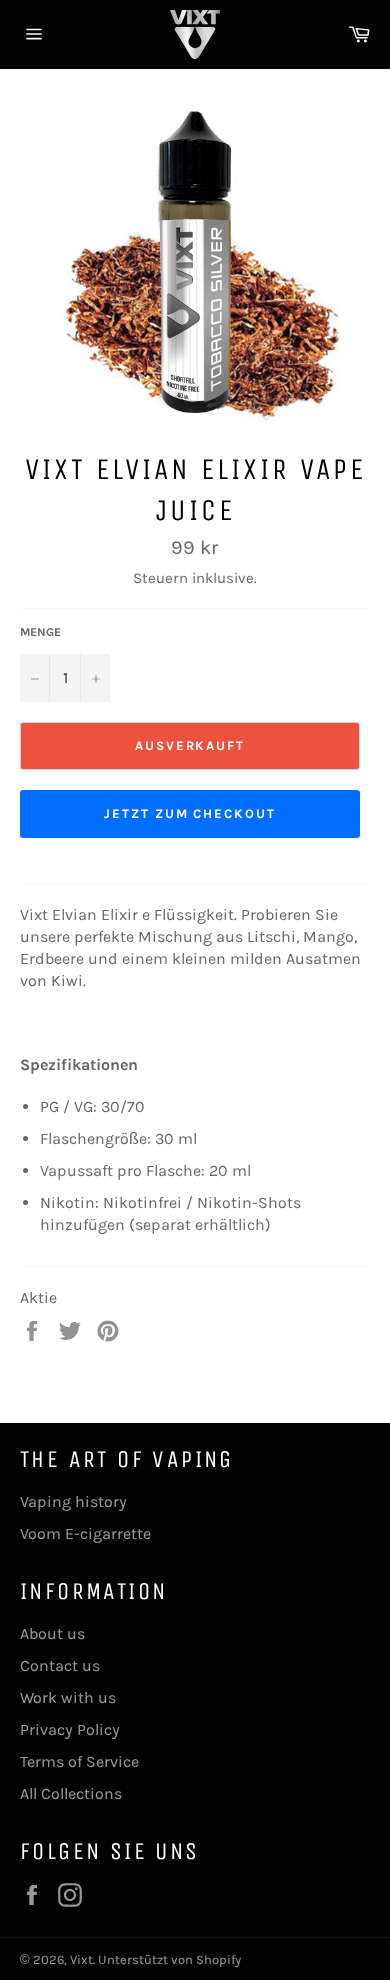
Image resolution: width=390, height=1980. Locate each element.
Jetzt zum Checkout (190, 813)
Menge (40, 632)
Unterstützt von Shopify (169, 1959)
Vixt (81, 1959)
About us (52, 1633)
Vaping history (73, 1501)
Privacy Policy (70, 1729)
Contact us (60, 1665)
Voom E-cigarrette (85, 1533)
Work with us (68, 1697)
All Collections (71, 1793)
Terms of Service (79, 1761)
